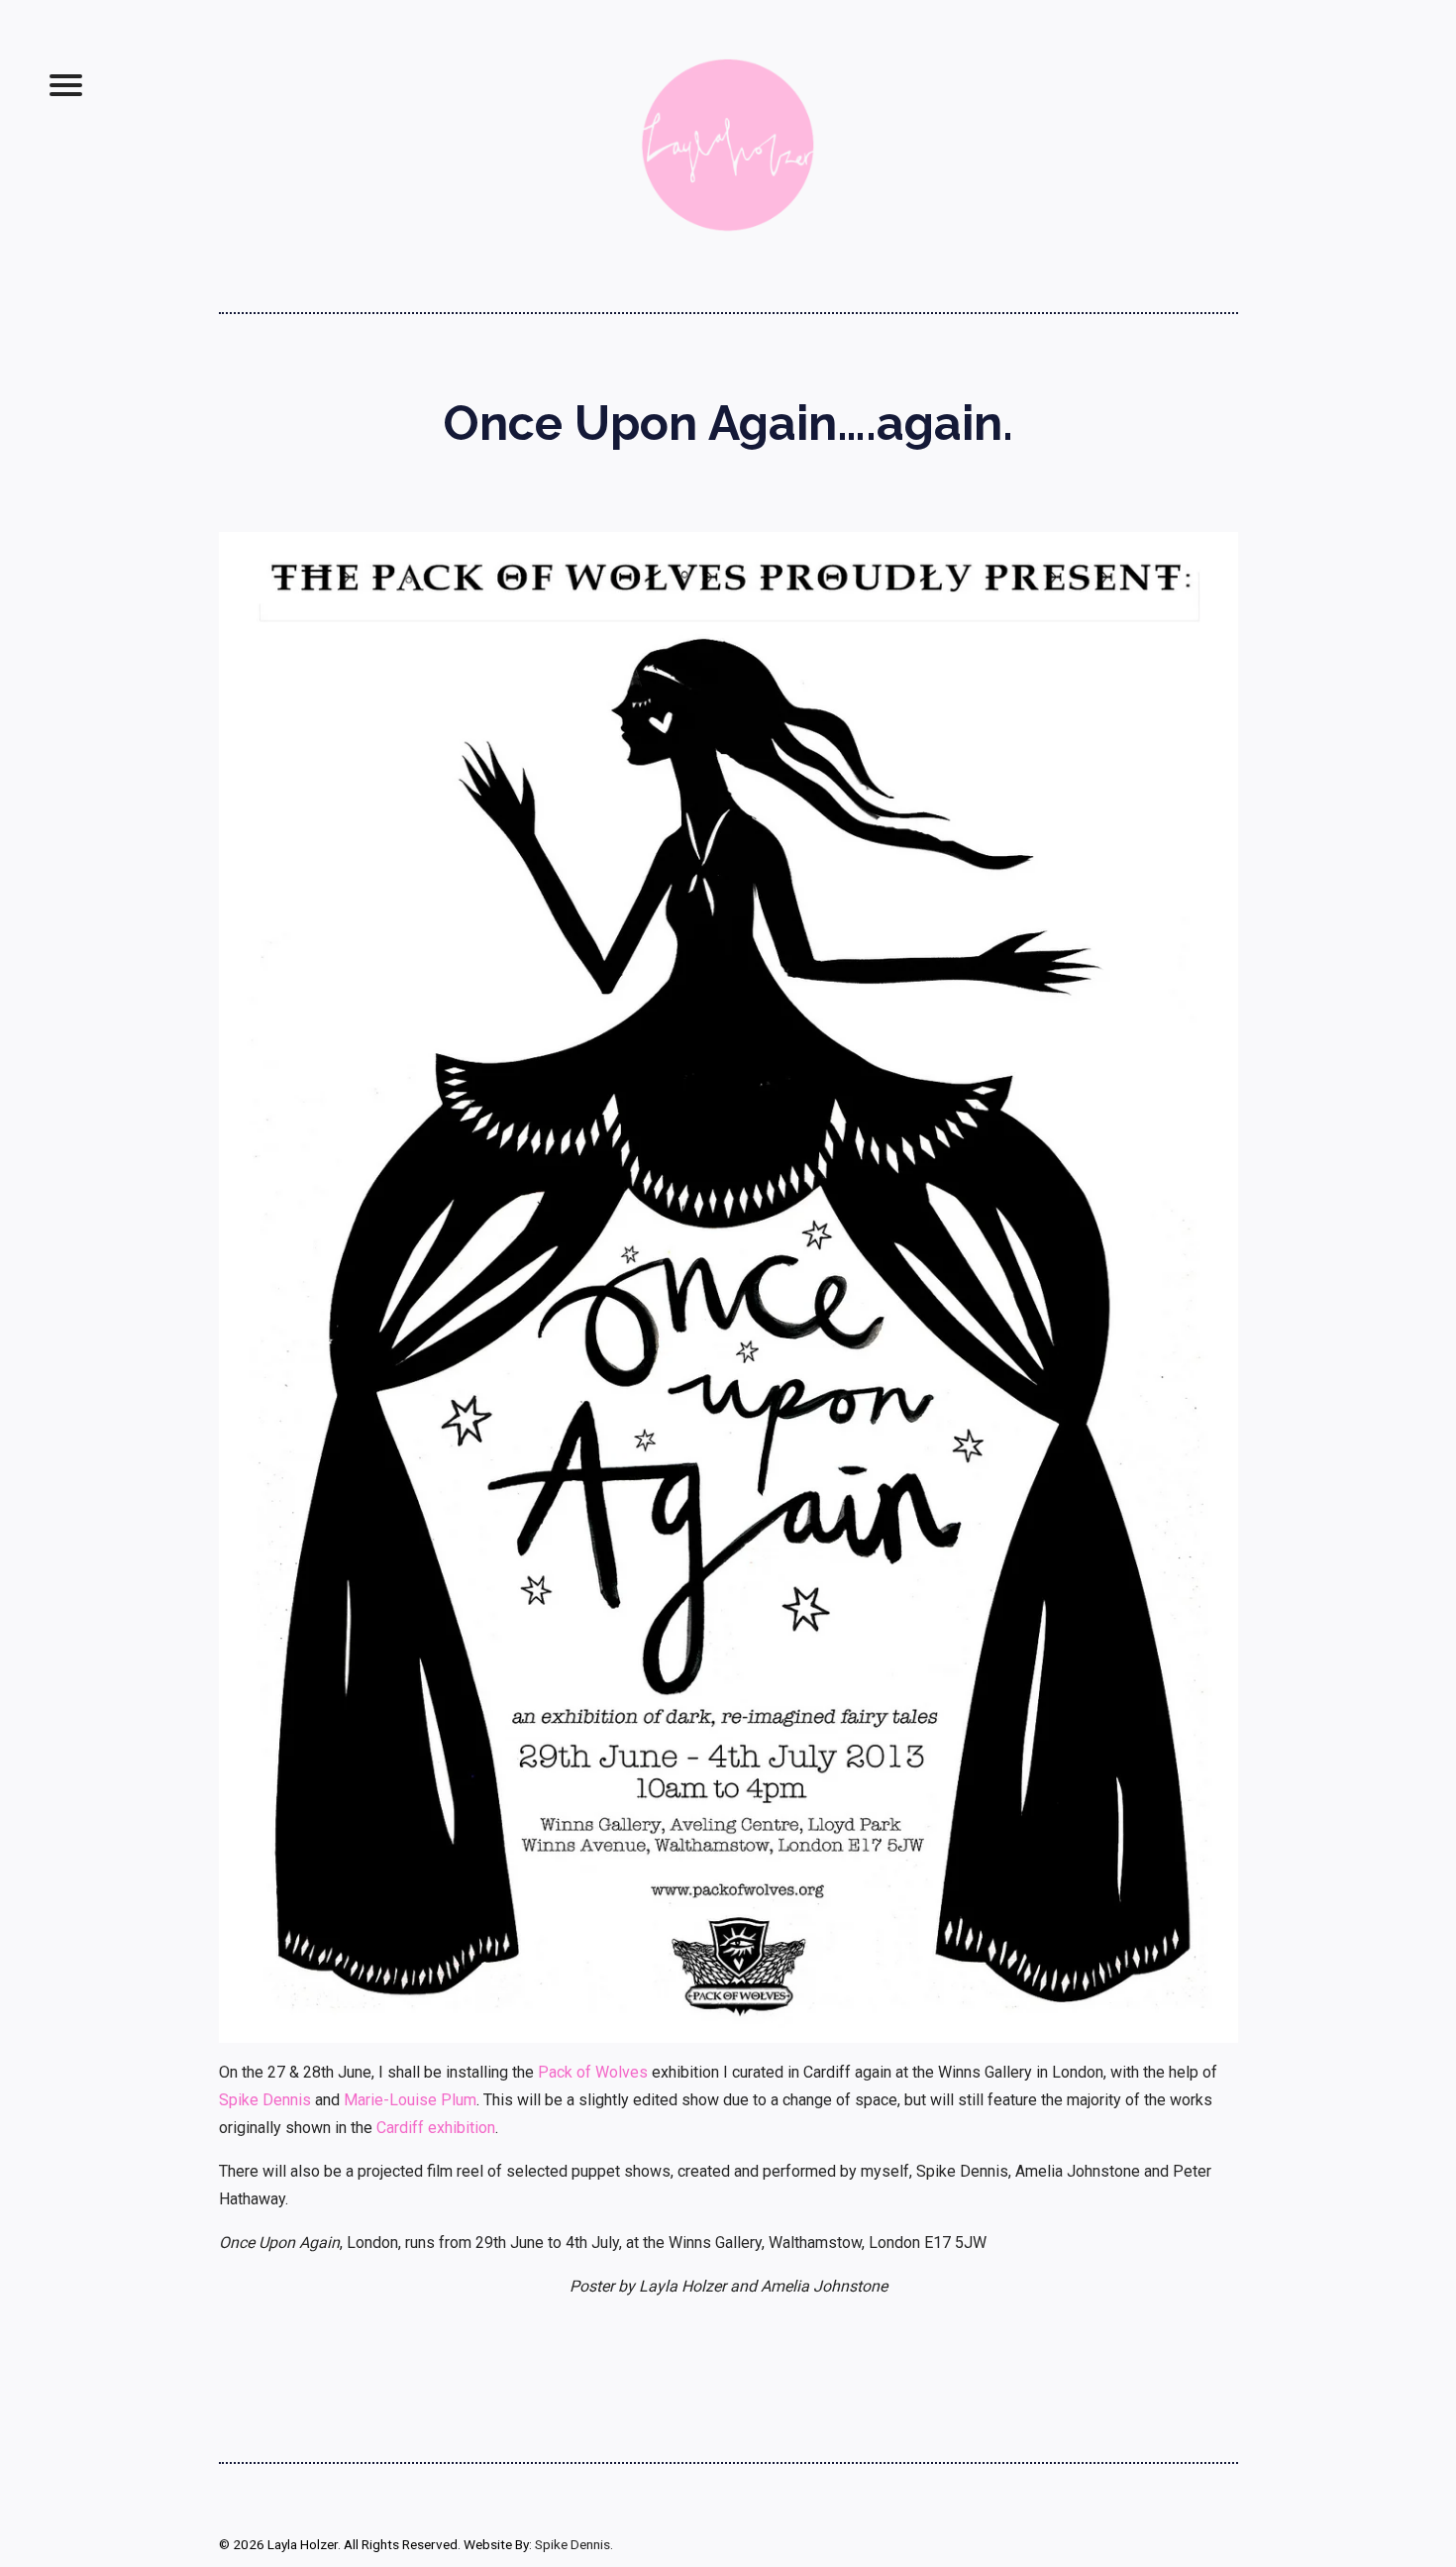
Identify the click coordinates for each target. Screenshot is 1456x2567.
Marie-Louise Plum (410, 2100)
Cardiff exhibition (436, 2128)
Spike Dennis (265, 2100)
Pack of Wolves (593, 2072)
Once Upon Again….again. (728, 423)
